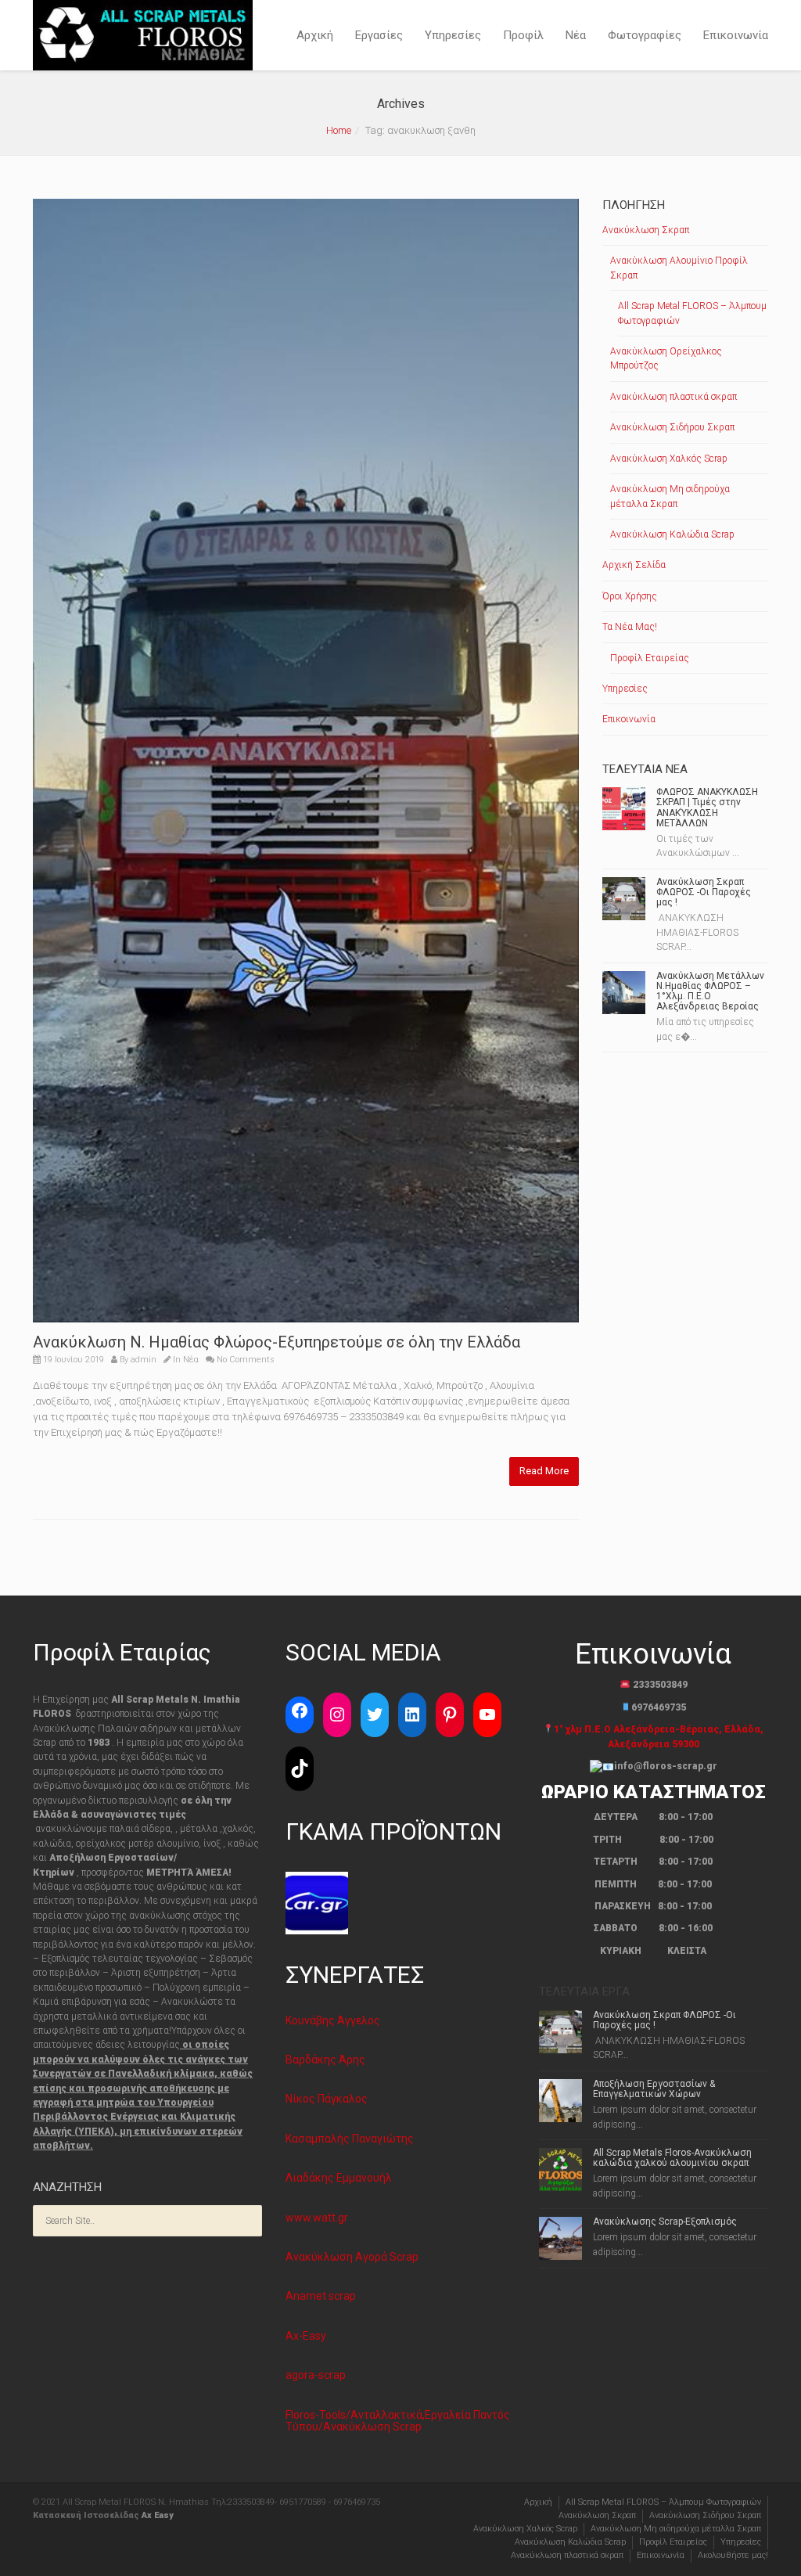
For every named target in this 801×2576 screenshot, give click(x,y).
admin (144, 1360)
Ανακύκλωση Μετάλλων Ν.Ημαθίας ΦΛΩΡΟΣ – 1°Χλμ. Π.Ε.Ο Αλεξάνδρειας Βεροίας (710, 991)
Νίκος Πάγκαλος (327, 2099)
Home (339, 130)
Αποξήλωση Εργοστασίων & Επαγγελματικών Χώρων (654, 2089)
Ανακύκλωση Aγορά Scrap (352, 2257)
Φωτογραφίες (645, 35)
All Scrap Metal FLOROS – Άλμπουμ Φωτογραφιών (692, 313)
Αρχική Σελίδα (634, 565)
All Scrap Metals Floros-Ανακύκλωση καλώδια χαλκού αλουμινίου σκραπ (672, 2158)
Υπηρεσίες (453, 35)
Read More (544, 1471)
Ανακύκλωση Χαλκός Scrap (669, 459)
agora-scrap (316, 2375)
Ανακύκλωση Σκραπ (646, 230)
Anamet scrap (321, 2296)
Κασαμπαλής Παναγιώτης (350, 2139)
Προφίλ (523, 35)
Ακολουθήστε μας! (733, 2555)
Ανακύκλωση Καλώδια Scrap (672, 534)
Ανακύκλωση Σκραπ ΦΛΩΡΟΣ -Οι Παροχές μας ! (704, 892)
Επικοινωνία (736, 35)
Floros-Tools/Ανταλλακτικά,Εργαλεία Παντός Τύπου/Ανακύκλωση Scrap (398, 2421)
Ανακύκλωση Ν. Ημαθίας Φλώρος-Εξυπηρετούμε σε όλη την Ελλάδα (277, 1342)
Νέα (576, 35)
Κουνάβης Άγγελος (333, 2020)
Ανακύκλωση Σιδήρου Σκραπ (672, 427)
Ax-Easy (306, 2336)
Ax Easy (158, 2515)
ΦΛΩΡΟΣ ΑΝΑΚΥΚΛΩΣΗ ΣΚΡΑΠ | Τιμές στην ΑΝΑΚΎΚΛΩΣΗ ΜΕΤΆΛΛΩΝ (707, 808)
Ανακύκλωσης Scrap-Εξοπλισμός (665, 2222)
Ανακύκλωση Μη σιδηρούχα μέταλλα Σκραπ (670, 496)
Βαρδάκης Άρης (325, 2060)
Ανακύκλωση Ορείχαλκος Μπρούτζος (666, 358)
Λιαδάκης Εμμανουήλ (339, 2178)
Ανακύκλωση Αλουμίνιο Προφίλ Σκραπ (679, 268)
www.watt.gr (317, 2218)
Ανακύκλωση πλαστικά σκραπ (673, 397)
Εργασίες (379, 35)
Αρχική (315, 35)
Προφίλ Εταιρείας (650, 658)
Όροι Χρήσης (630, 596)
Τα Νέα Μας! (630, 627)
